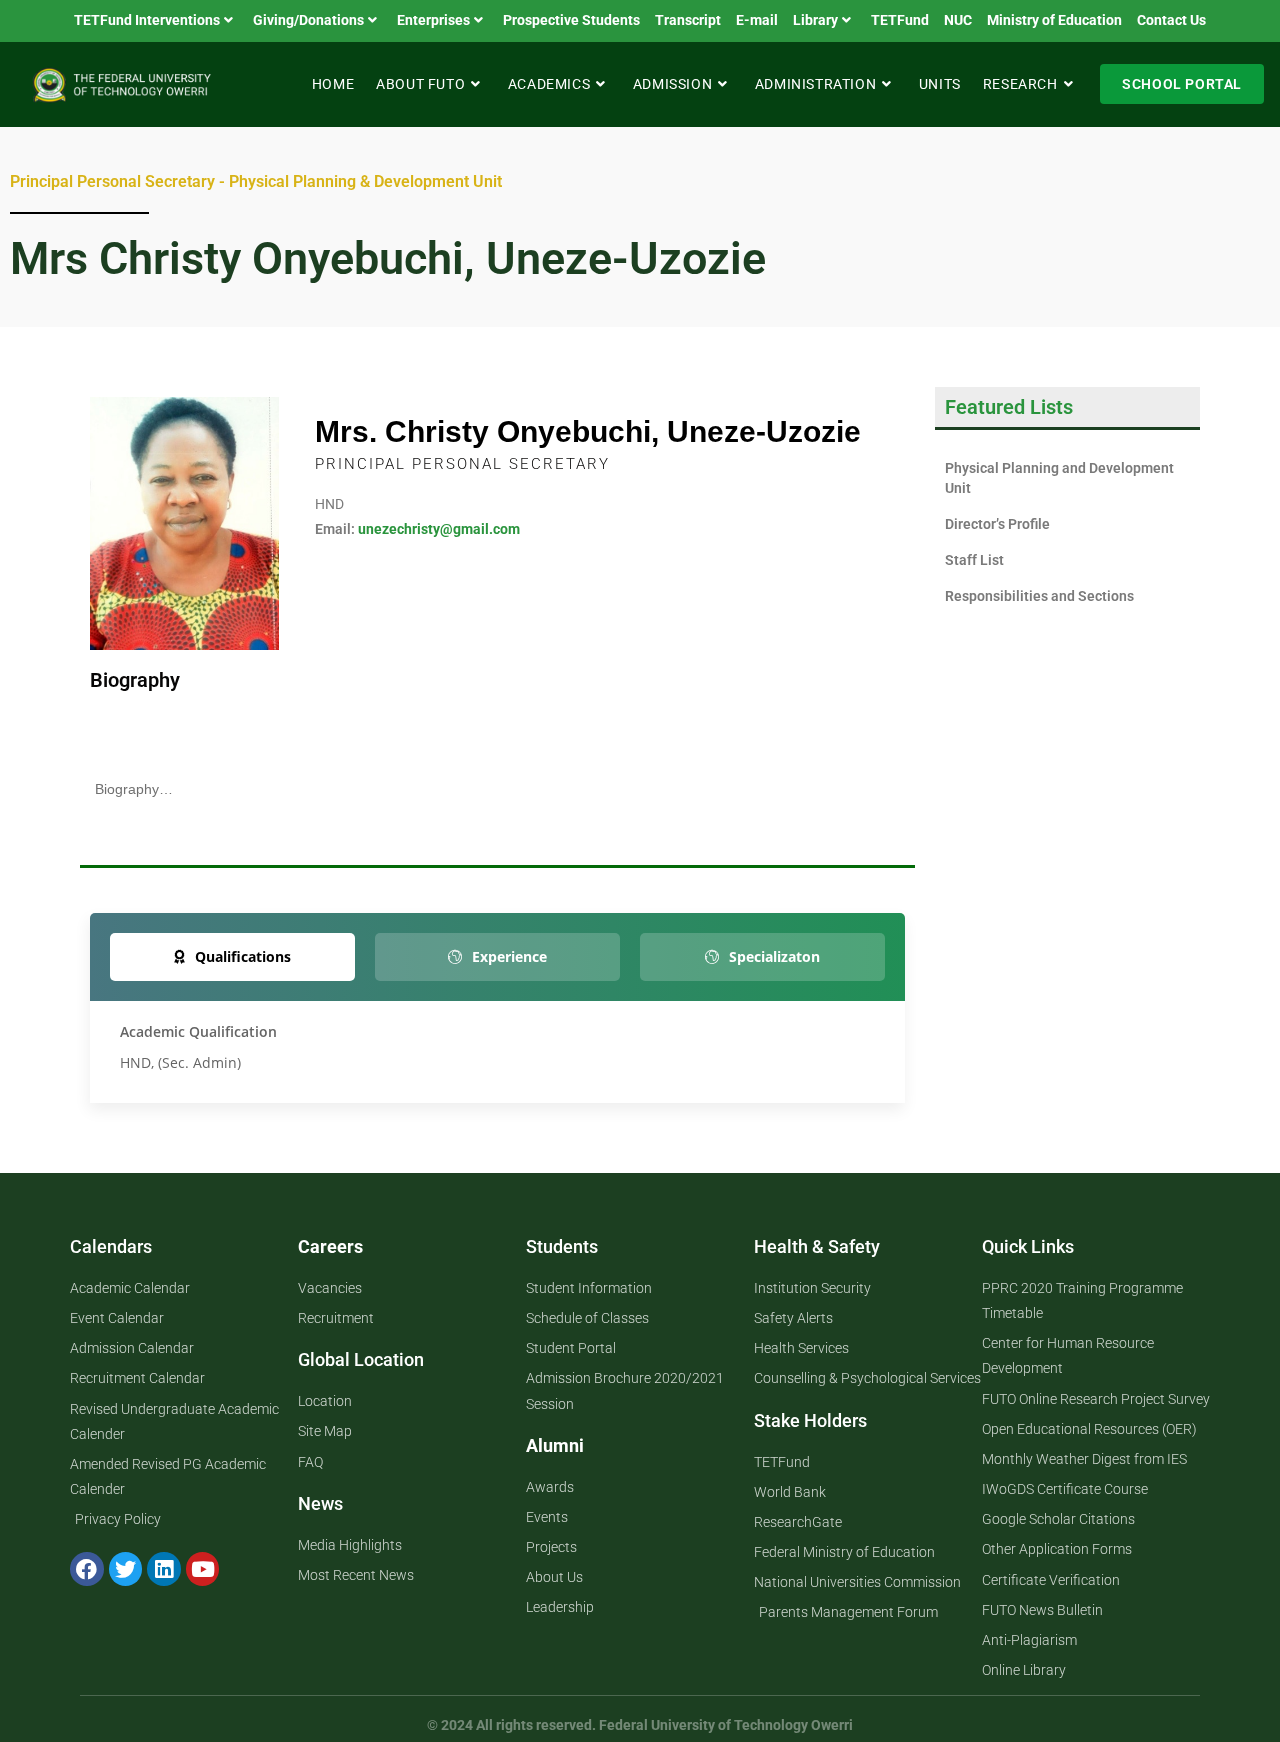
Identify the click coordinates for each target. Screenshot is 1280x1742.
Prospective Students (571, 20)
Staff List (974, 560)
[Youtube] (203, 1569)
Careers (330, 1246)
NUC (958, 20)
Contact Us (1171, 20)
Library (815, 20)
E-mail (757, 20)
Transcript (688, 20)
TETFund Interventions (147, 20)
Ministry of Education (1054, 20)
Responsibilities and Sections (1039, 596)
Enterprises (433, 20)
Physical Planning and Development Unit (1059, 478)
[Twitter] (126, 1569)
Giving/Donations (308, 20)
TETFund (900, 20)
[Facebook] (87, 1569)
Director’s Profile (997, 524)
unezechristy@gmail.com (439, 529)
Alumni (555, 1445)
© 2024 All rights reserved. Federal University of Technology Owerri (640, 1725)
